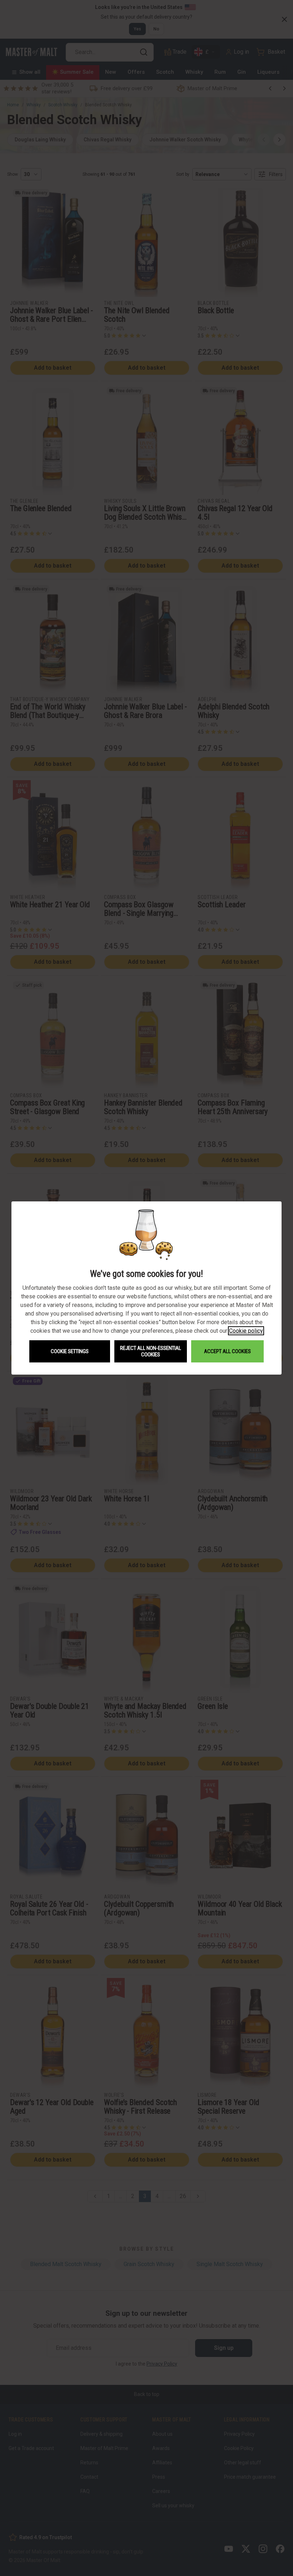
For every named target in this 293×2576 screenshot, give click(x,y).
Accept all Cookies (227, 1351)
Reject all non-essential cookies (151, 1351)
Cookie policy (246, 1331)
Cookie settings (70, 1351)
